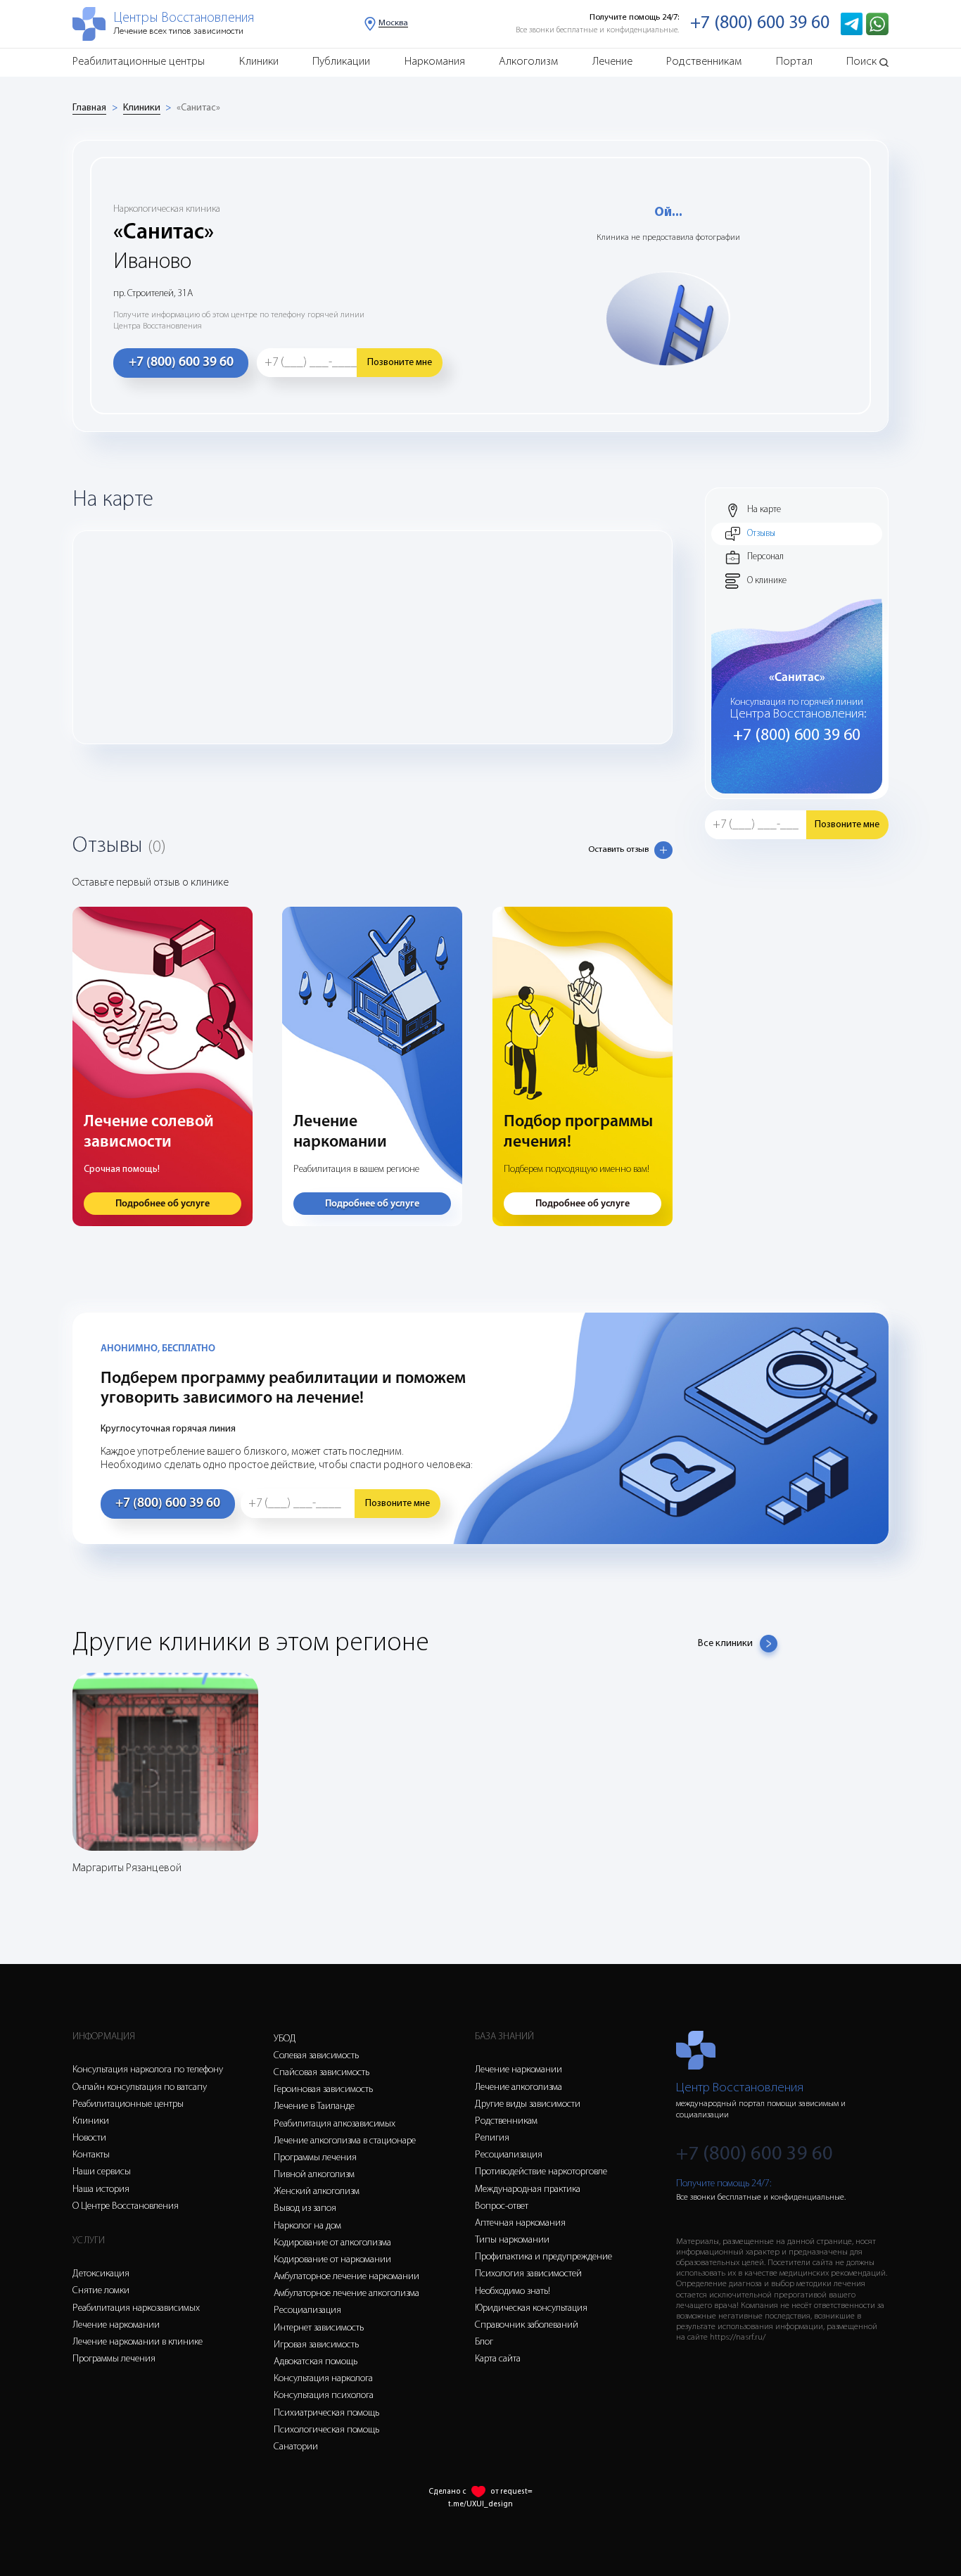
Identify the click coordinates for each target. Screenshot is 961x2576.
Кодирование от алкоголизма (332, 2243)
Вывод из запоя (305, 2208)
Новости (89, 2138)
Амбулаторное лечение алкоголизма (346, 2294)
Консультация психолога (324, 2396)
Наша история (101, 2189)
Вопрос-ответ (502, 2206)
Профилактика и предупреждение (543, 2257)
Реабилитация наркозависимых (136, 2308)
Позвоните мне (400, 363)
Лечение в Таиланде (314, 2106)
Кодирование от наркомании (332, 2260)
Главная (89, 108)
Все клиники (725, 1644)
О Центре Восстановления (126, 2206)
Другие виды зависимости (528, 2104)
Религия (492, 2138)
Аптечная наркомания (520, 2223)
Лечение (612, 62)
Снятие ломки (101, 2291)
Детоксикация (101, 2274)
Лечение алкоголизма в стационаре (345, 2141)
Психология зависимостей (528, 2274)
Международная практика (528, 2189)
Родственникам (704, 62)
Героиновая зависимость (323, 2090)
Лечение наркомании (116, 2325)
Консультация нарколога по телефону (148, 2070)
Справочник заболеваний (527, 2325)
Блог (484, 2342)
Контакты (91, 2155)
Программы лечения (114, 2359)
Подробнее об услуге (163, 1204)
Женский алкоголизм (317, 2192)
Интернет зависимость (319, 2328)
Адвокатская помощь (316, 2362)
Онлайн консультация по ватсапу (140, 2087)
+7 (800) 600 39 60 (760, 24)
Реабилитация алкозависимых (335, 2124)
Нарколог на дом (307, 2226)
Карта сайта (498, 2359)
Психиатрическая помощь (326, 2413)
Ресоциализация (307, 2310)
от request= (511, 2492)
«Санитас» (198, 108)
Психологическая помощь (326, 2430)
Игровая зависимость (316, 2345)
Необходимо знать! (513, 2291)
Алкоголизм (528, 62)
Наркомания (435, 62)
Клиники (259, 62)
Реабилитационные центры (139, 62)
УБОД (285, 2039)
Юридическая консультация (531, 2308)
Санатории (296, 2447)
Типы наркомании (512, 2240)
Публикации (341, 62)
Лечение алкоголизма (518, 2087)
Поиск (861, 62)
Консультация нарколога (323, 2379)
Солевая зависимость (316, 2056)
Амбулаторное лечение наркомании (346, 2277)
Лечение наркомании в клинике (138, 2342)
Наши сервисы (102, 2172)
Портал (794, 62)
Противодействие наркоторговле (541, 2172)
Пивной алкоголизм (314, 2175)
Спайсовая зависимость (322, 2073)
